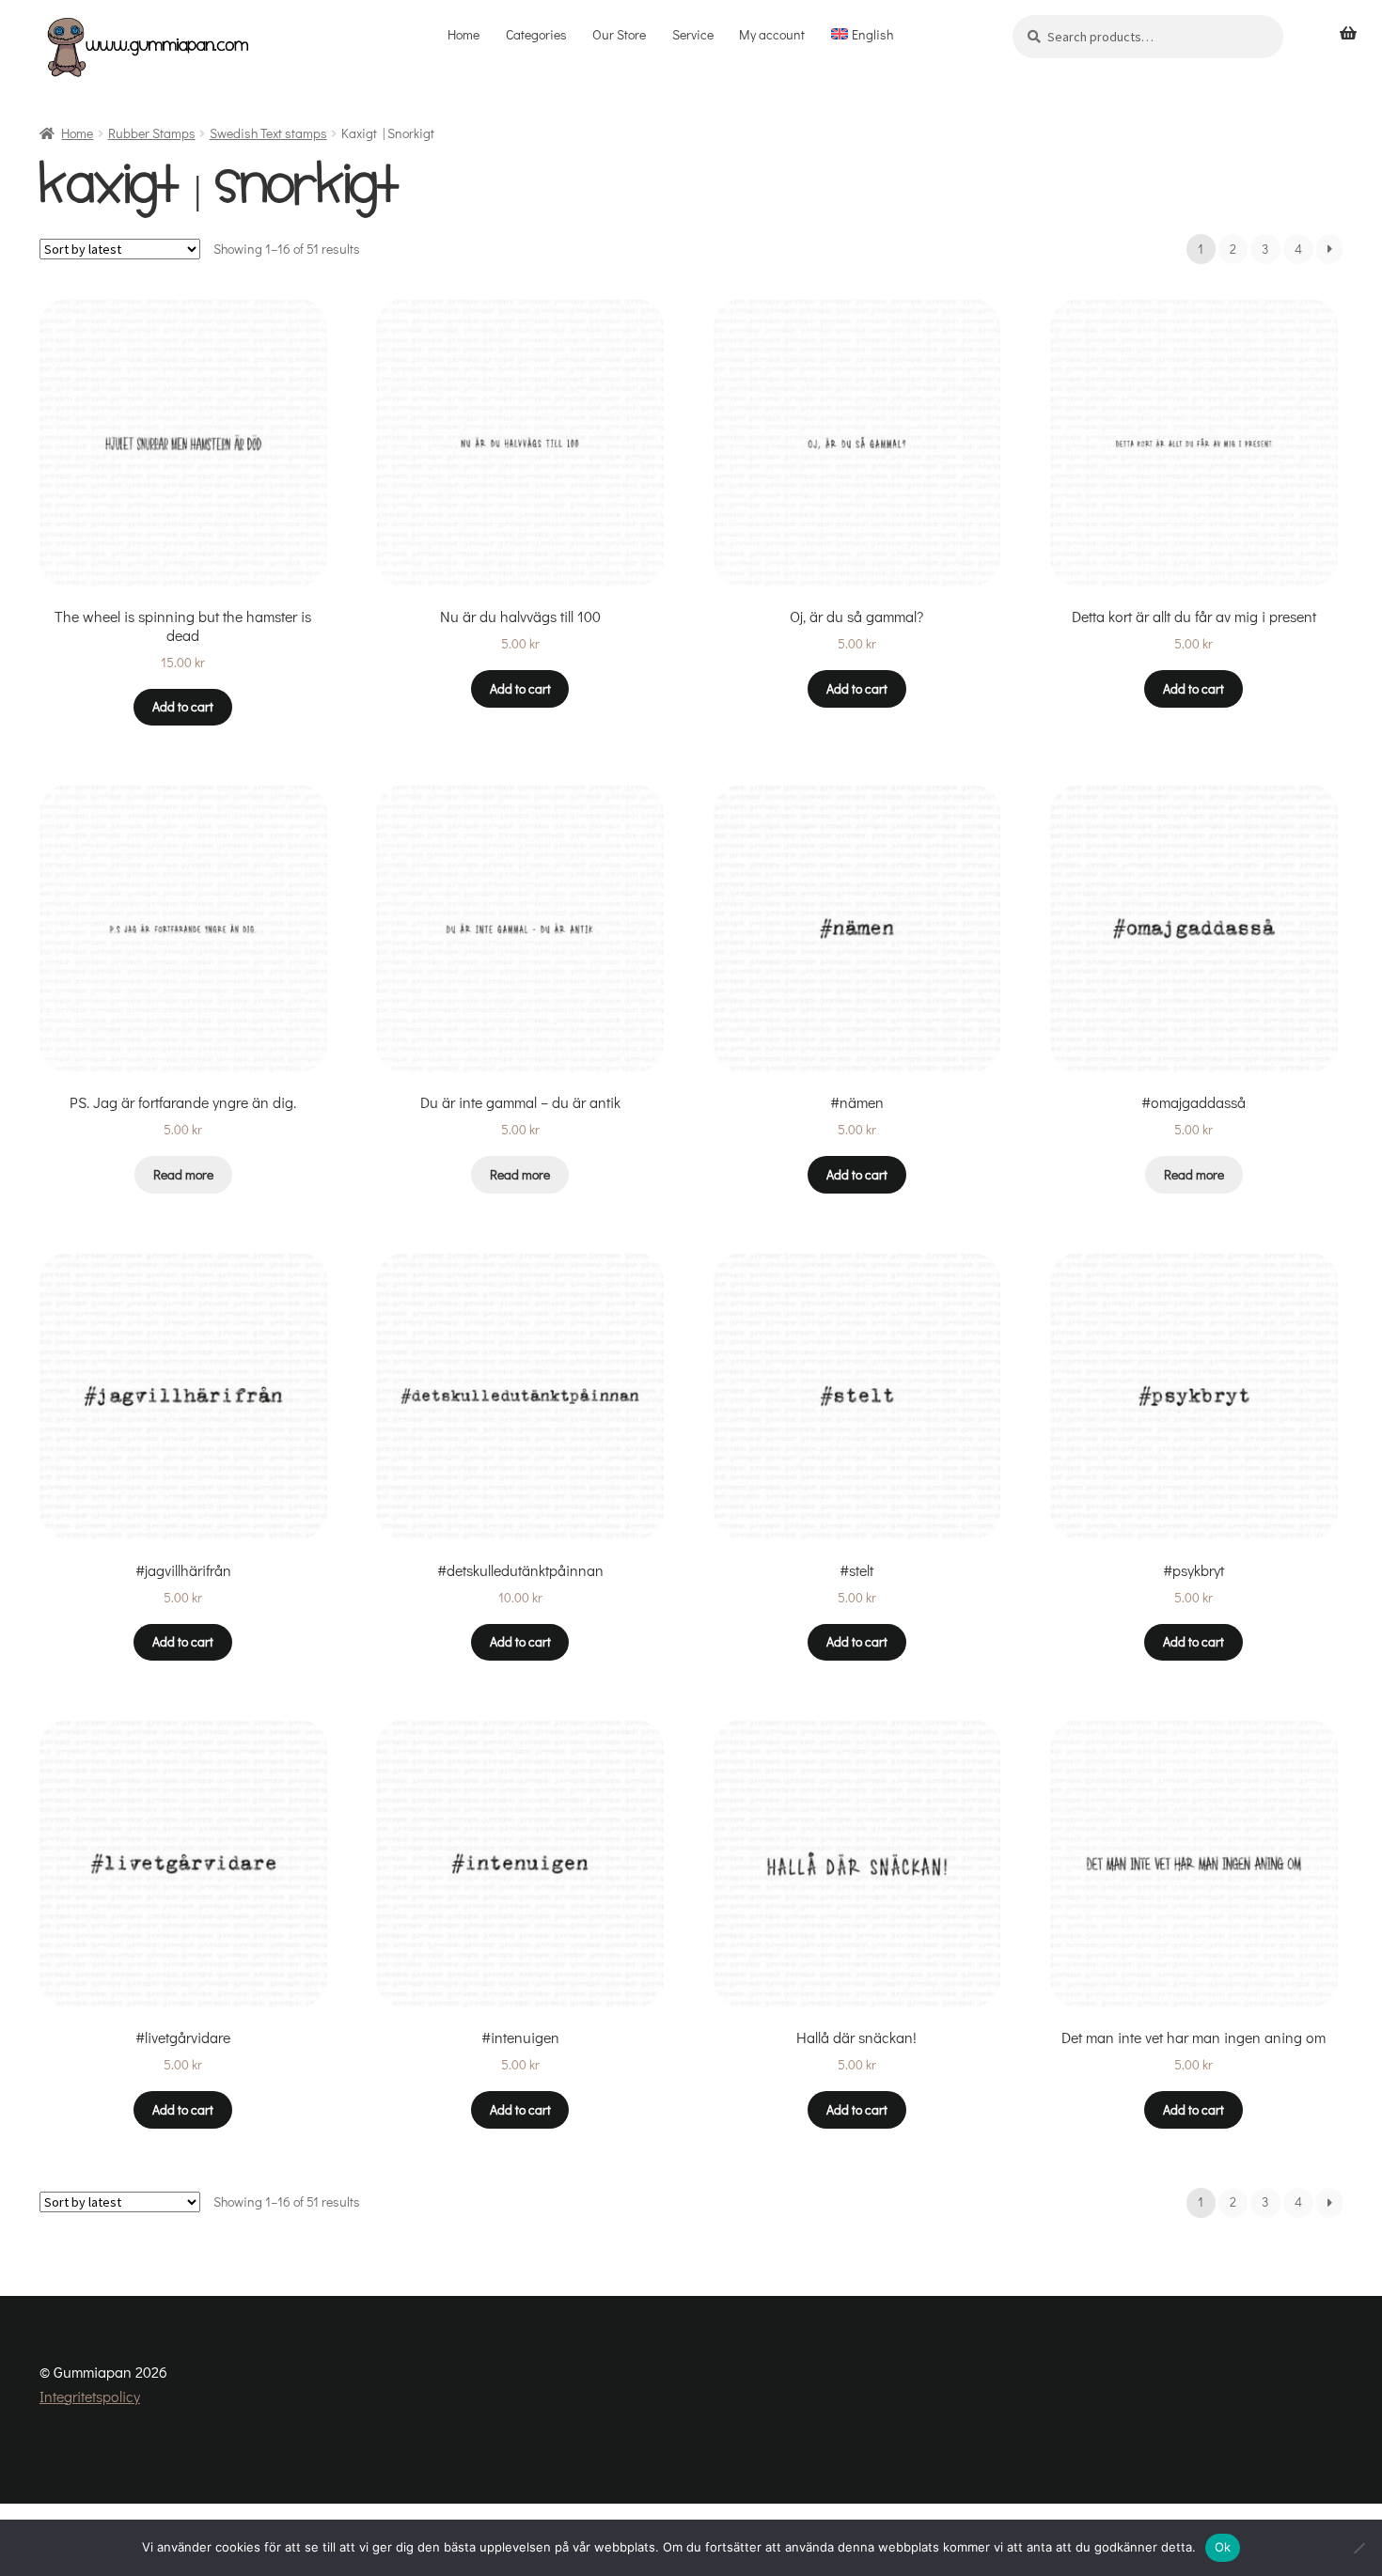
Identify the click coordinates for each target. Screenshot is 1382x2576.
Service (693, 34)
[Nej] (1358, 2548)
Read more (183, 1174)
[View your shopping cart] (1348, 34)
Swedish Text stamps (268, 133)
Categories (536, 34)
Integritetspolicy (90, 2396)
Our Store (619, 34)
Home (463, 34)
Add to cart (183, 706)
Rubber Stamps (152, 133)
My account (772, 34)
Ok (1223, 2547)
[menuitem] (863, 35)
